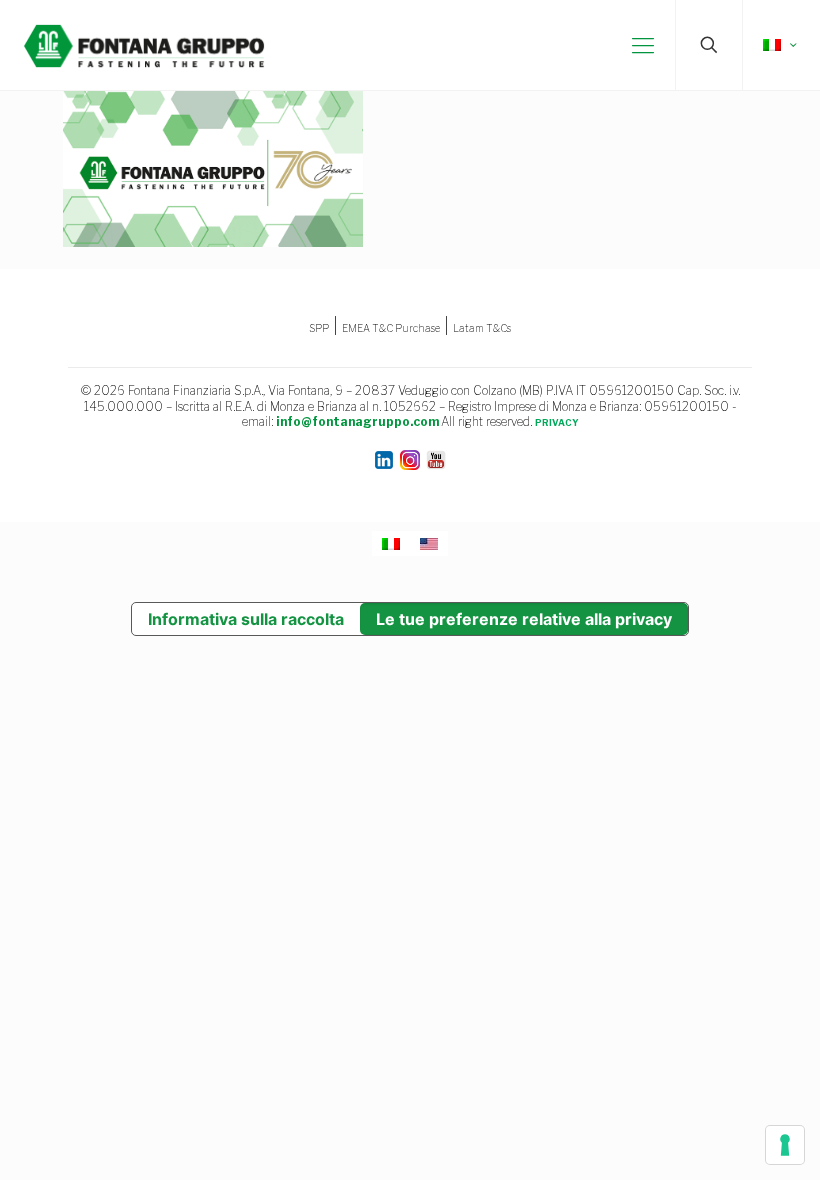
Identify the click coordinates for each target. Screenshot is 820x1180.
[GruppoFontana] (144, 45)
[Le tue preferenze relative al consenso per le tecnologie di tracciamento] (785, 1145)
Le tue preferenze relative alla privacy (524, 619)
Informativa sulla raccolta (246, 619)
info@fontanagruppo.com (357, 421)
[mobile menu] (643, 45)
